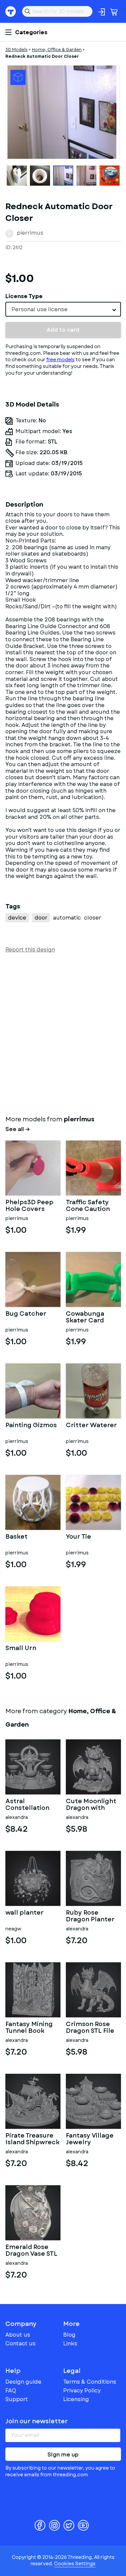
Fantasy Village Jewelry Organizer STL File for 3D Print (90, 2139)
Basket (16, 1537)
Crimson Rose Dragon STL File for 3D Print (90, 2028)
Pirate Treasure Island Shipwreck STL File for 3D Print (32, 2139)
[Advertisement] (63, 1033)
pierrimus (30, 233)
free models (60, 360)
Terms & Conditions (90, 2382)
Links (70, 2344)
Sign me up (63, 2455)
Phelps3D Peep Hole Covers (29, 1206)
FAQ (11, 2391)
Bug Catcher (26, 1314)
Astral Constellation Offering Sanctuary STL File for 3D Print (30, 1805)
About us (18, 2335)
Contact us (20, 2344)
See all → (18, 1129)
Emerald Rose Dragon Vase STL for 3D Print (31, 2251)
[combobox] (63, 309)
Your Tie (78, 1537)
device (17, 918)
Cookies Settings (75, 2564)
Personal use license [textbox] (39, 309)
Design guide (23, 2382)
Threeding (11, 11)
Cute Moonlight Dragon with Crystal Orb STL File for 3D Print (91, 1805)
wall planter (25, 1913)
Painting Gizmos (31, 1426)
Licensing (76, 2399)
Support (17, 2399)
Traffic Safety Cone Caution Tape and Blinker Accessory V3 (92, 1206)
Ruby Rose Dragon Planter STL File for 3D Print (90, 1916)
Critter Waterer (91, 1426)
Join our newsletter (37, 2421)
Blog (69, 2335)
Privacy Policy (82, 2391)
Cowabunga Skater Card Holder (85, 1317)
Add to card (63, 330)
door (41, 918)
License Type (24, 296)
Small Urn (21, 1649)
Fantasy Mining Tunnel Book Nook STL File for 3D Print (32, 2028)
